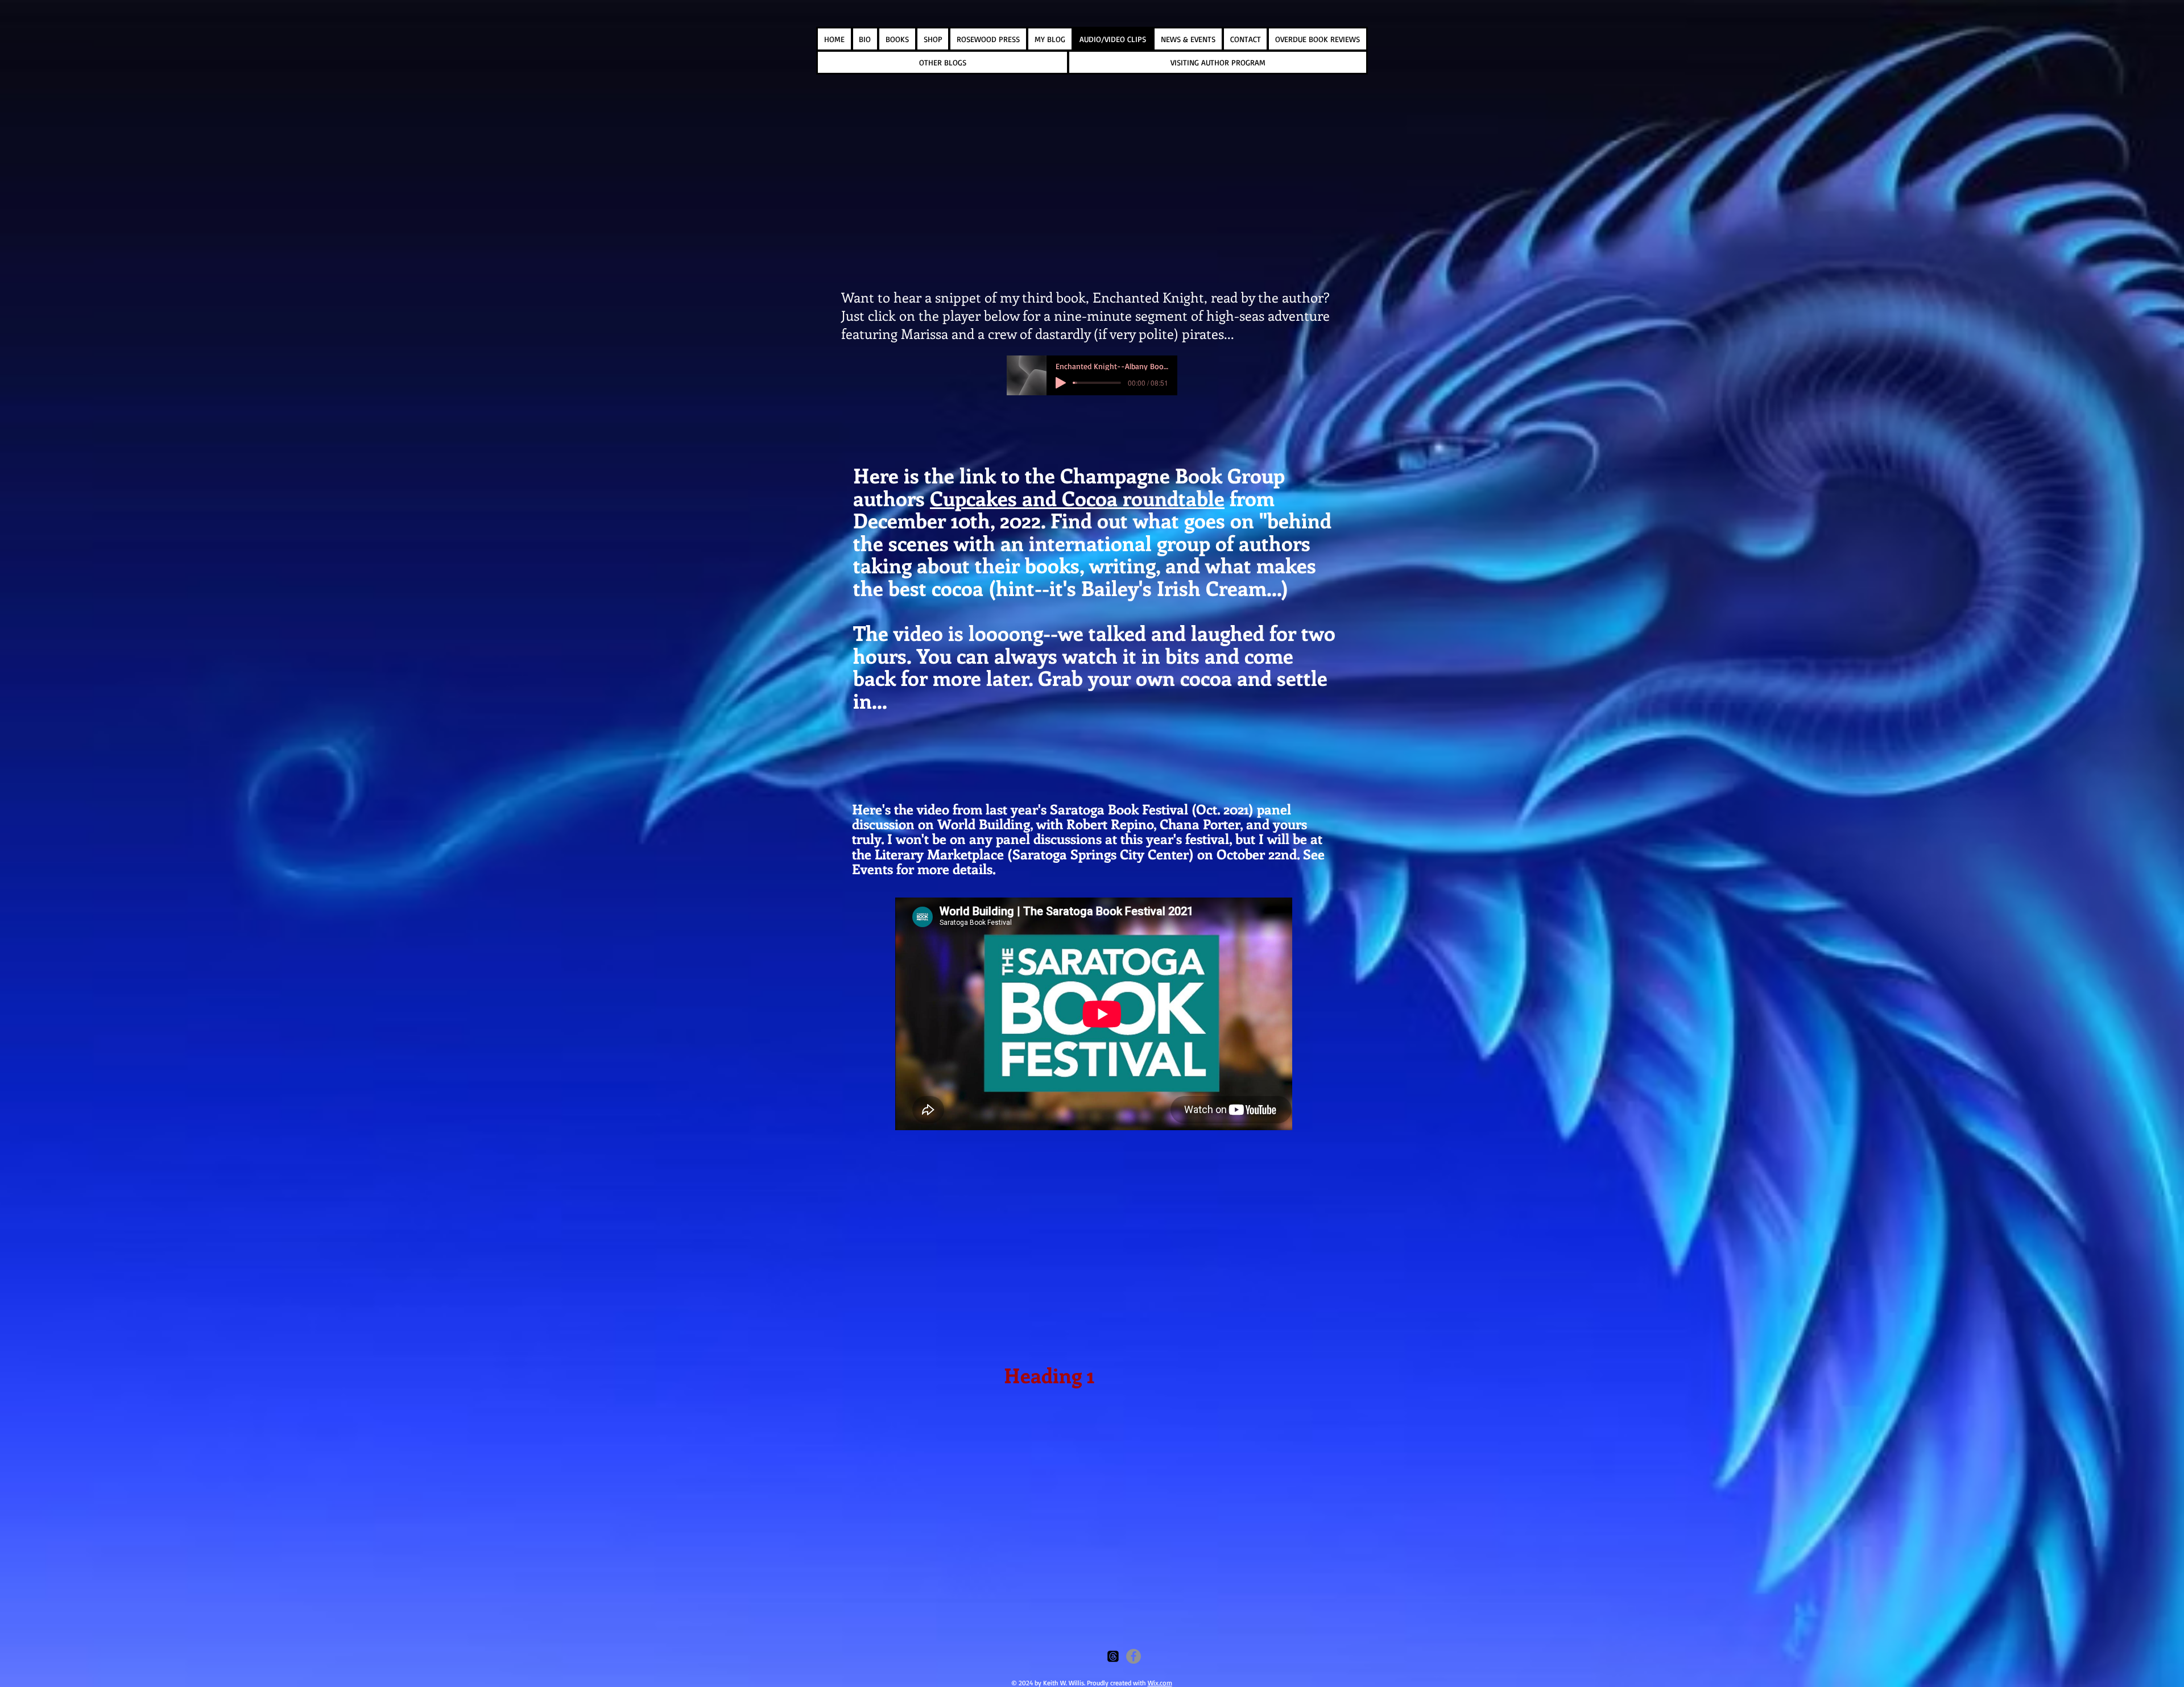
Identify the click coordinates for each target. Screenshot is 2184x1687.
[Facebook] (1134, 1656)
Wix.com (1160, 1683)
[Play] (1061, 383)
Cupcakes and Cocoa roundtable (1077, 498)
